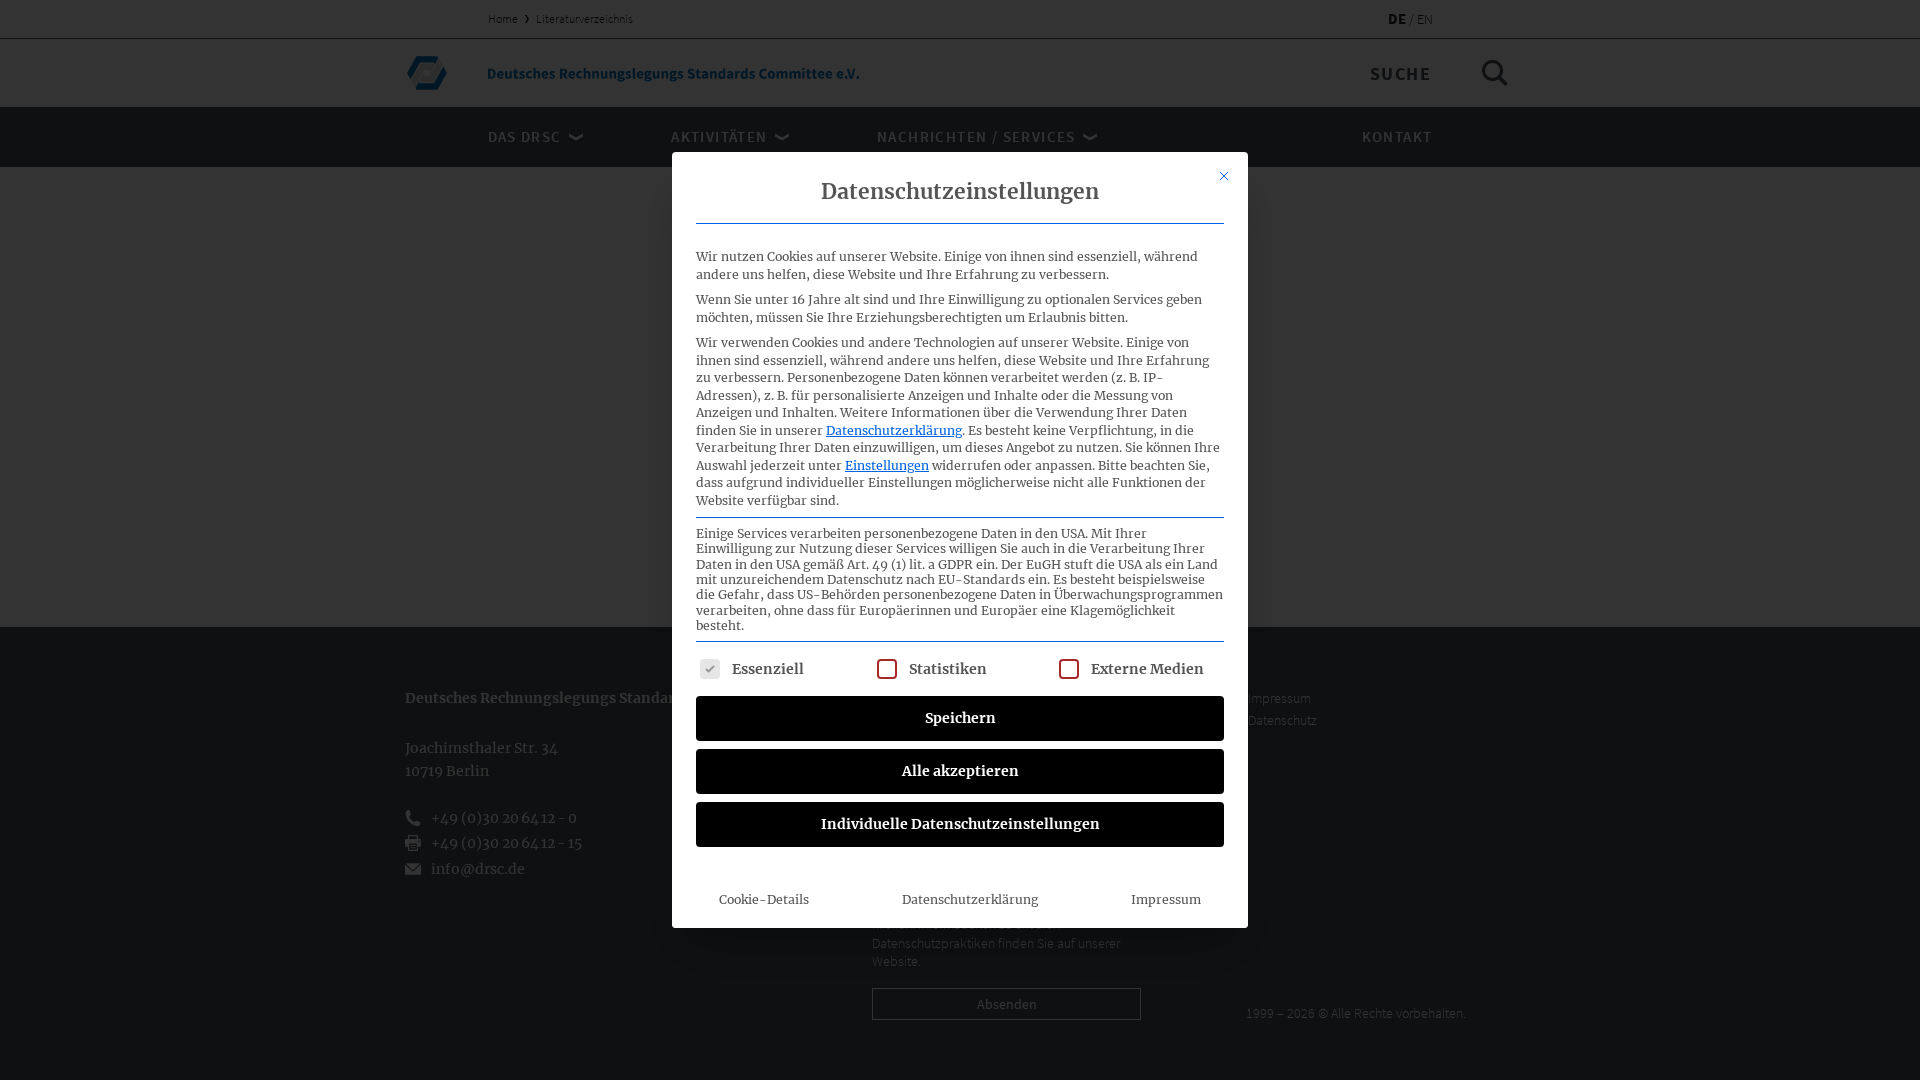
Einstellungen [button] (887, 465)
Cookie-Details (764, 899)
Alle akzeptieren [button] (960, 771)
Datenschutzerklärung (894, 430)
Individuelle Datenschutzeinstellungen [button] (960, 824)
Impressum (1166, 899)
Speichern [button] (960, 718)
